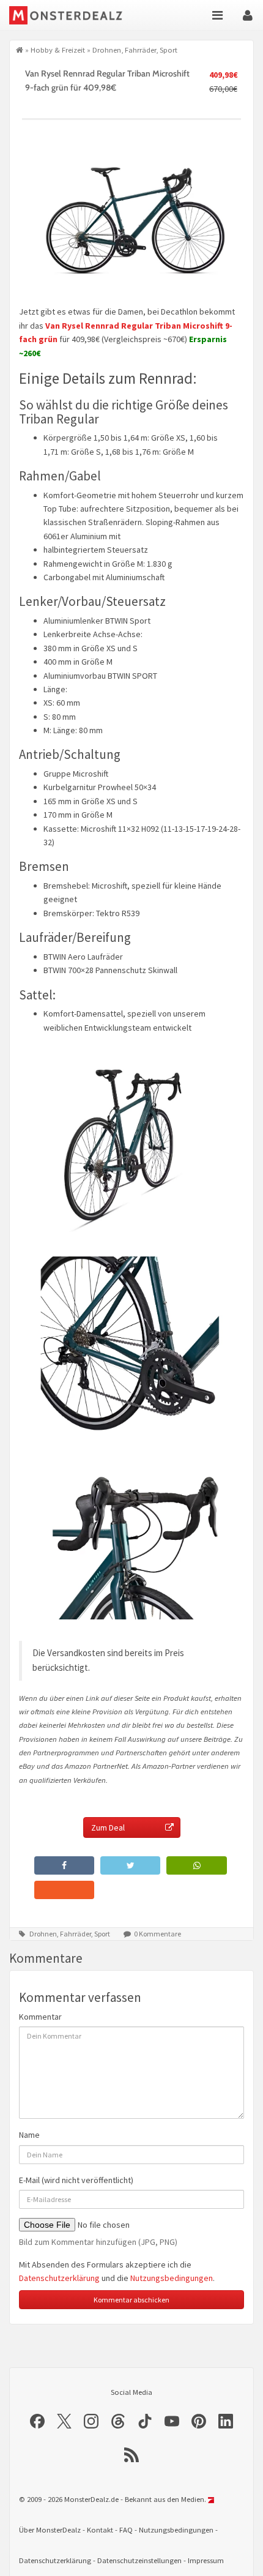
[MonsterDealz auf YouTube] (172, 2421)
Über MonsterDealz (50, 2530)
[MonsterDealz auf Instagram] (91, 2421)
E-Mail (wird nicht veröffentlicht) (76, 2180)
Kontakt (100, 2530)
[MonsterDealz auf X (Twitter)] (64, 2421)
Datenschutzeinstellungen (139, 2560)
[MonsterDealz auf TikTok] (145, 2421)
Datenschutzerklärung (59, 2278)
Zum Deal (108, 1827)
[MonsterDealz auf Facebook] (37, 2421)
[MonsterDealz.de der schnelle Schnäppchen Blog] (75, 15)
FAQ (126, 2530)
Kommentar (40, 2017)
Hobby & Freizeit (58, 50)
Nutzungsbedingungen (172, 2278)
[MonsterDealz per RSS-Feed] (131, 2455)
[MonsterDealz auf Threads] (118, 2421)
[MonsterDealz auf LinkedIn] (226, 2421)
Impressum (206, 2560)
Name (29, 2135)
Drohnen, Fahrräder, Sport (135, 50)
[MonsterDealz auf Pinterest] (199, 2421)
